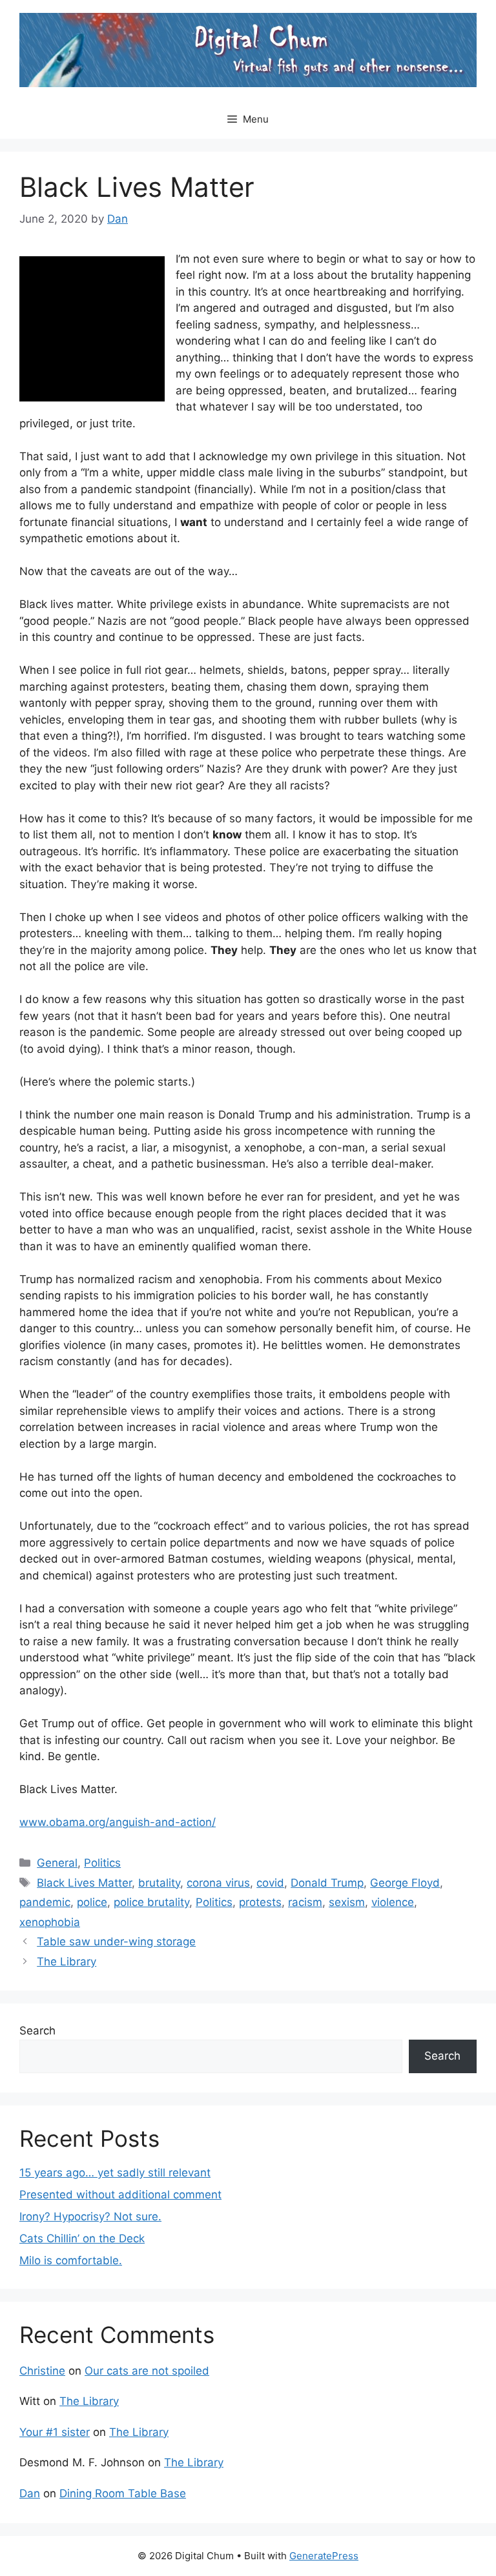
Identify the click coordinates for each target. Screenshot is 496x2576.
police (92, 1902)
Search (37, 2031)
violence (393, 1902)
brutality (159, 1883)
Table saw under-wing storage (116, 1942)
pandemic (45, 1902)
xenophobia (50, 1922)
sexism (347, 1902)
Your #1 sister (55, 2432)
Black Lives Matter (84, 1883)
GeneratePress (324, 2556)
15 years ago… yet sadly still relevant (115, 2173)
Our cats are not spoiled (147, 2371)
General (57, 1863)
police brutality (151, 1902)
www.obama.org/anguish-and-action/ (118, 1822)
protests (260, 1902)
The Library (67, 1962)
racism (305, 1902)
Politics (102, 1863)
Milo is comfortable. (71, 2260)
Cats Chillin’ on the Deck (82, 2238)
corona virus (218, 1883)
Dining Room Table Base (123, 2493)
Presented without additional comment (120, 2195)
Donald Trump (327, 1883)
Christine (42, 2371)
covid (270, 1883)
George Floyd (405, 1883)
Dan (30, 2493)
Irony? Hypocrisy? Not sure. (90, 2216)
